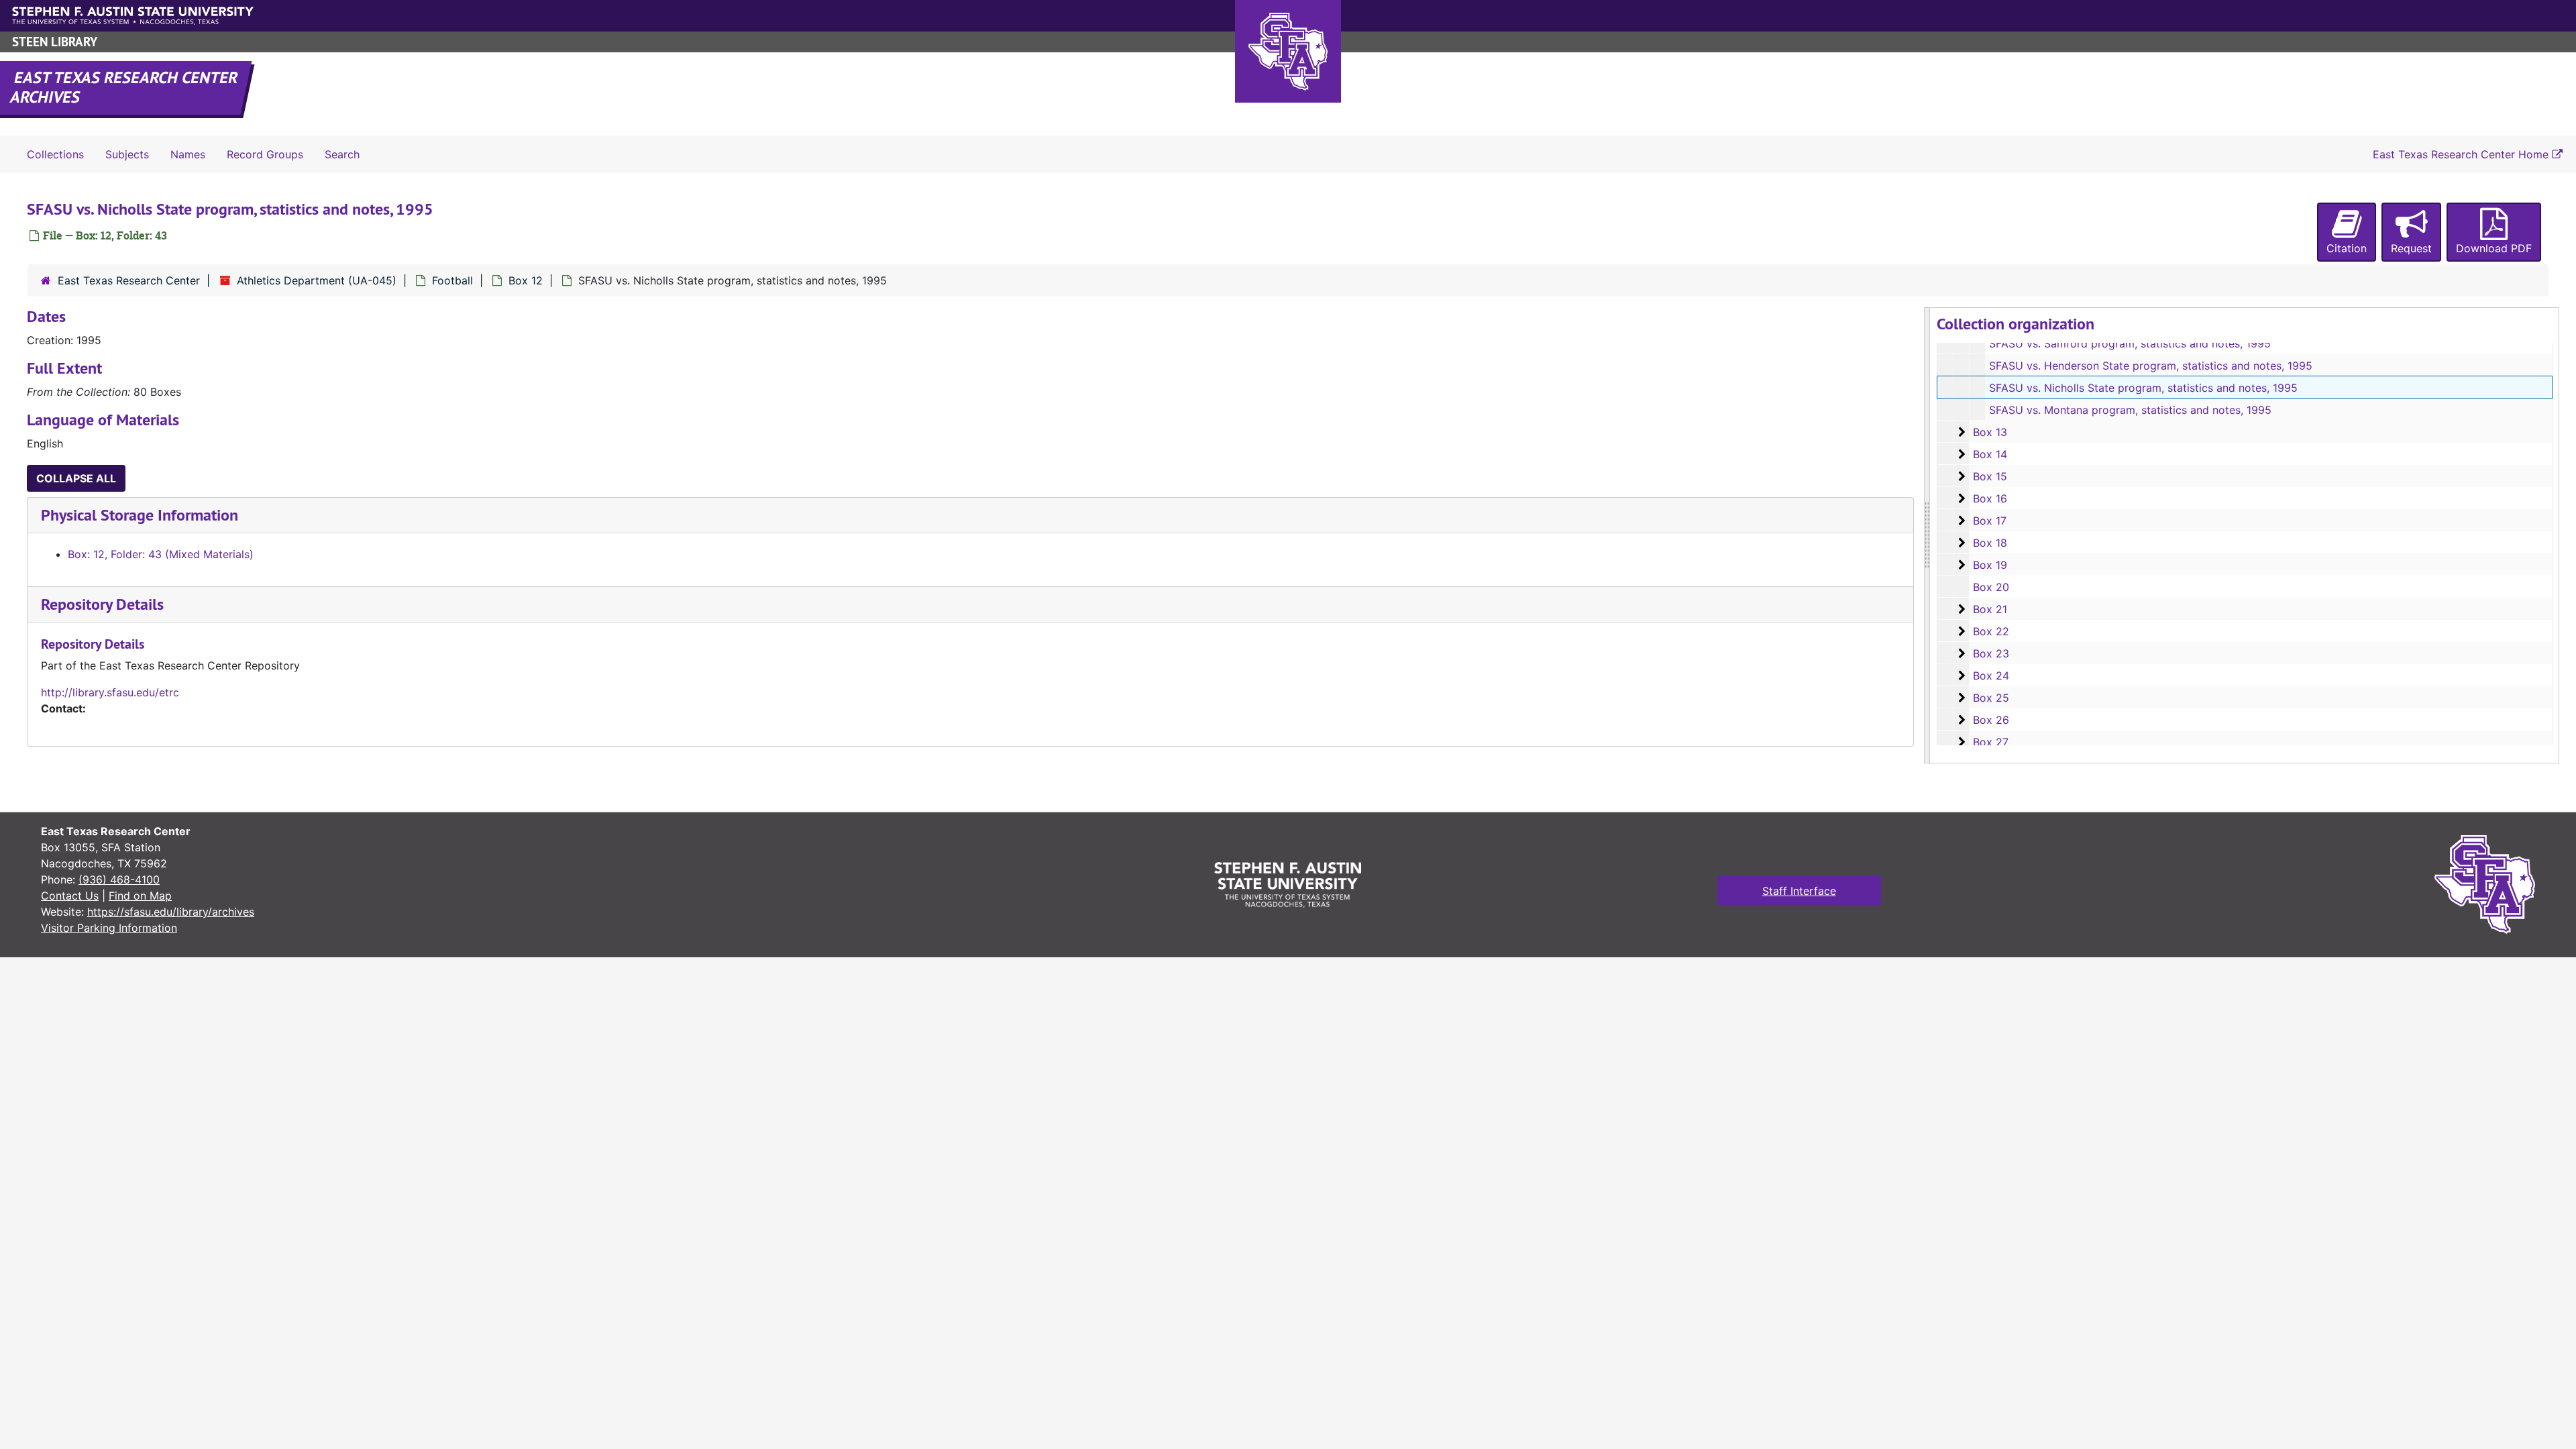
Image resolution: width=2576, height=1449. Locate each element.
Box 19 (1990, 565)
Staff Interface (1799, 891)
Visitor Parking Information (109, 928)
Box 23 (1991, 653)
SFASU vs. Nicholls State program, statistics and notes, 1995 (2143, 388)
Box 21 (1990, 609)
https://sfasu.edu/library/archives (171, 912)
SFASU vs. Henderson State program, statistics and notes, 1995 (2151, 366)
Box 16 (1990, 498)
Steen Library (55, 42)
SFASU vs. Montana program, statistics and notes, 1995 (2130, 410)
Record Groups (265, 154)
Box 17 (1990, 521)
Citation (2347, 248)
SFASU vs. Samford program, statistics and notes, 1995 (2130, 343)
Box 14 (1990, 454)
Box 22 (1991, 631)
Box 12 (526, 280)
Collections (55, 154)
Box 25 (1991, 698)
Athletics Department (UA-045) (317, 280)
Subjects (127, 154)
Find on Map (140, 896)
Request (2411, 248)
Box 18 (1990, 543)
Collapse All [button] (76, 478)
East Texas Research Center (129, 280)
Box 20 (1991, 587)
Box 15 (1990, 476)
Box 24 (1991, 676)
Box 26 (1991, 720)
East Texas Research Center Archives (125, 87)
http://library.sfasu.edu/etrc (110, 692)
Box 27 (1991, 742)
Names (188, 154)
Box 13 (1990, 432)
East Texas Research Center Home (2462, 154)
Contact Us (70, 896)
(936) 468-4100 (119, 879)
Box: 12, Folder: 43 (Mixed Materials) (161, 554)
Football (452, 280)
